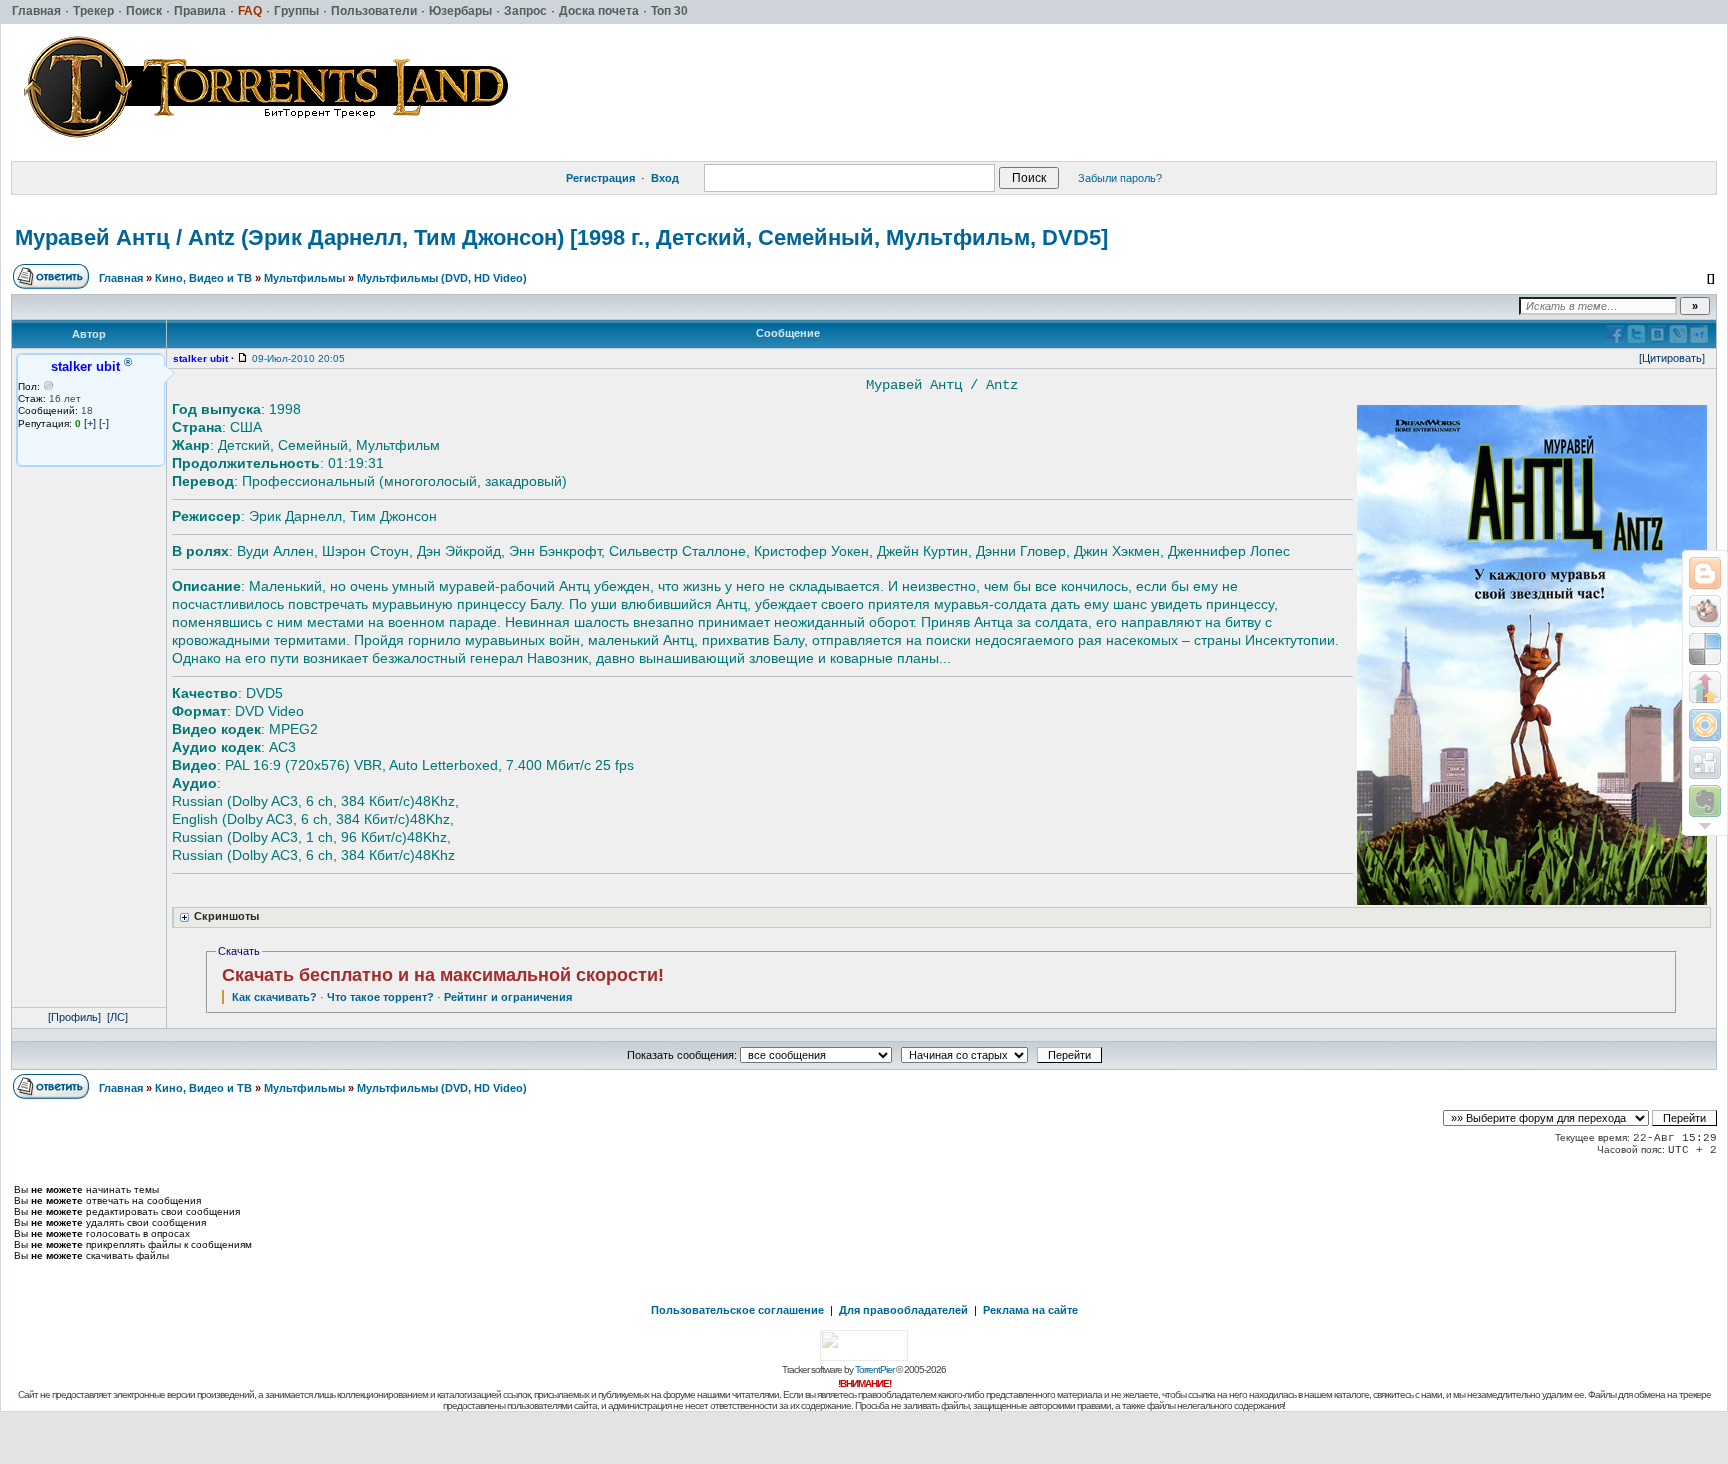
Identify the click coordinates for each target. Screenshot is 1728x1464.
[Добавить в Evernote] (1705, 801)
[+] (90, 423)
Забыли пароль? (1120, 178)
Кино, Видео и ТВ (203, 278)
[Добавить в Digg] (1705, 763)
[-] (104, 423)
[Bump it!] (1705, 687)
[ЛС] (117, 1017)
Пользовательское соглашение (737, 1310)
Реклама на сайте (1030, 1310)
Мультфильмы (304, 278)
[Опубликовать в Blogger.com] (1705, 573)
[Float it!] (1705, 725)
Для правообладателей (903, 1310)
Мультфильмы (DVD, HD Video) (442, 278)
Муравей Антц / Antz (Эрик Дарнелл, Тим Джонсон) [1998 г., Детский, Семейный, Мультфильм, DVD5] (561, 237)
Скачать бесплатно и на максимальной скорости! (443, 975)
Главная (121, 278)
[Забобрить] (1705, 611)
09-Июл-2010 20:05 (298, 358)
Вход (665, 178)
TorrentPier (874, 1369)
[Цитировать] (1672, 358)
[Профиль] (74, 1017)
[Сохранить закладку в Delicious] (1705, 649)
